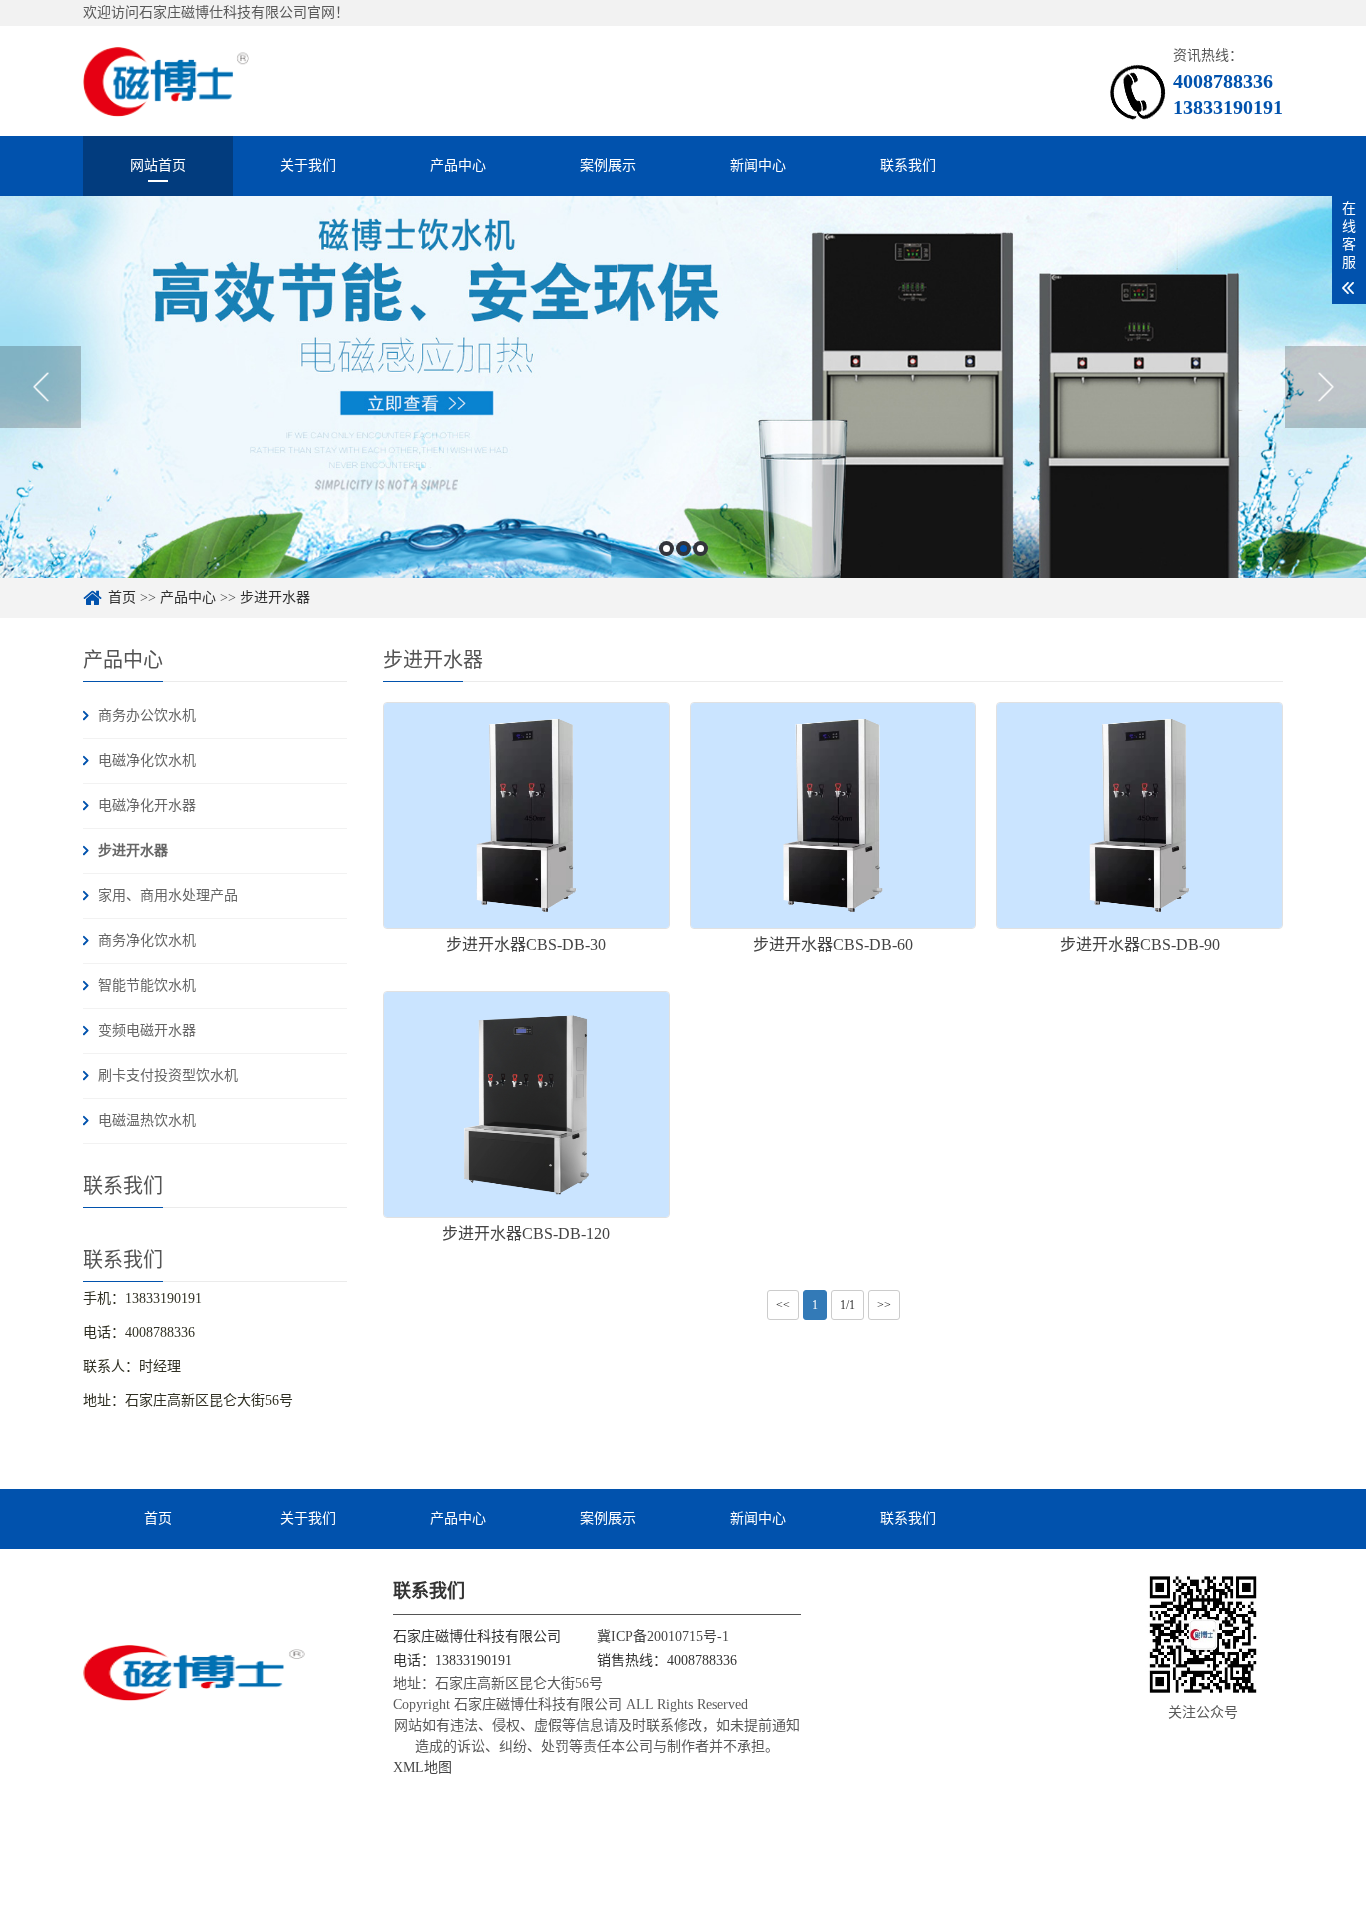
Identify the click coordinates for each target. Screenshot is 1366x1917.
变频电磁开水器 (147, 1030)
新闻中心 (758, 165)
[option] (683, 387)
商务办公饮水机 (147, 715)
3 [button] (700, 548)
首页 (122, 597)
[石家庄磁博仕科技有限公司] (166, 80)
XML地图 (422, 1767)
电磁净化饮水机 (147, 760)
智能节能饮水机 (147, 985)
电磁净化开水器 (147, 805)
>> (884, 1305)
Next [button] (1325, 387)
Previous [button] (40, 387)
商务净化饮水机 (147, 940)
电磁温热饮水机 (147, 1120)
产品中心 (458, 165)
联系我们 (908, 165)
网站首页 (158, 165)
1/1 (847, 1305)
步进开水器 (275, 597)
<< (783, 1305)
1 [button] (666, 548)
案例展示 (608, 165)
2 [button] (683, 548)
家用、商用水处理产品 (168, 895)
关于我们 (308, 165)
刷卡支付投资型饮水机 (168, 1075)
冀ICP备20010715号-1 (663, 1636)
